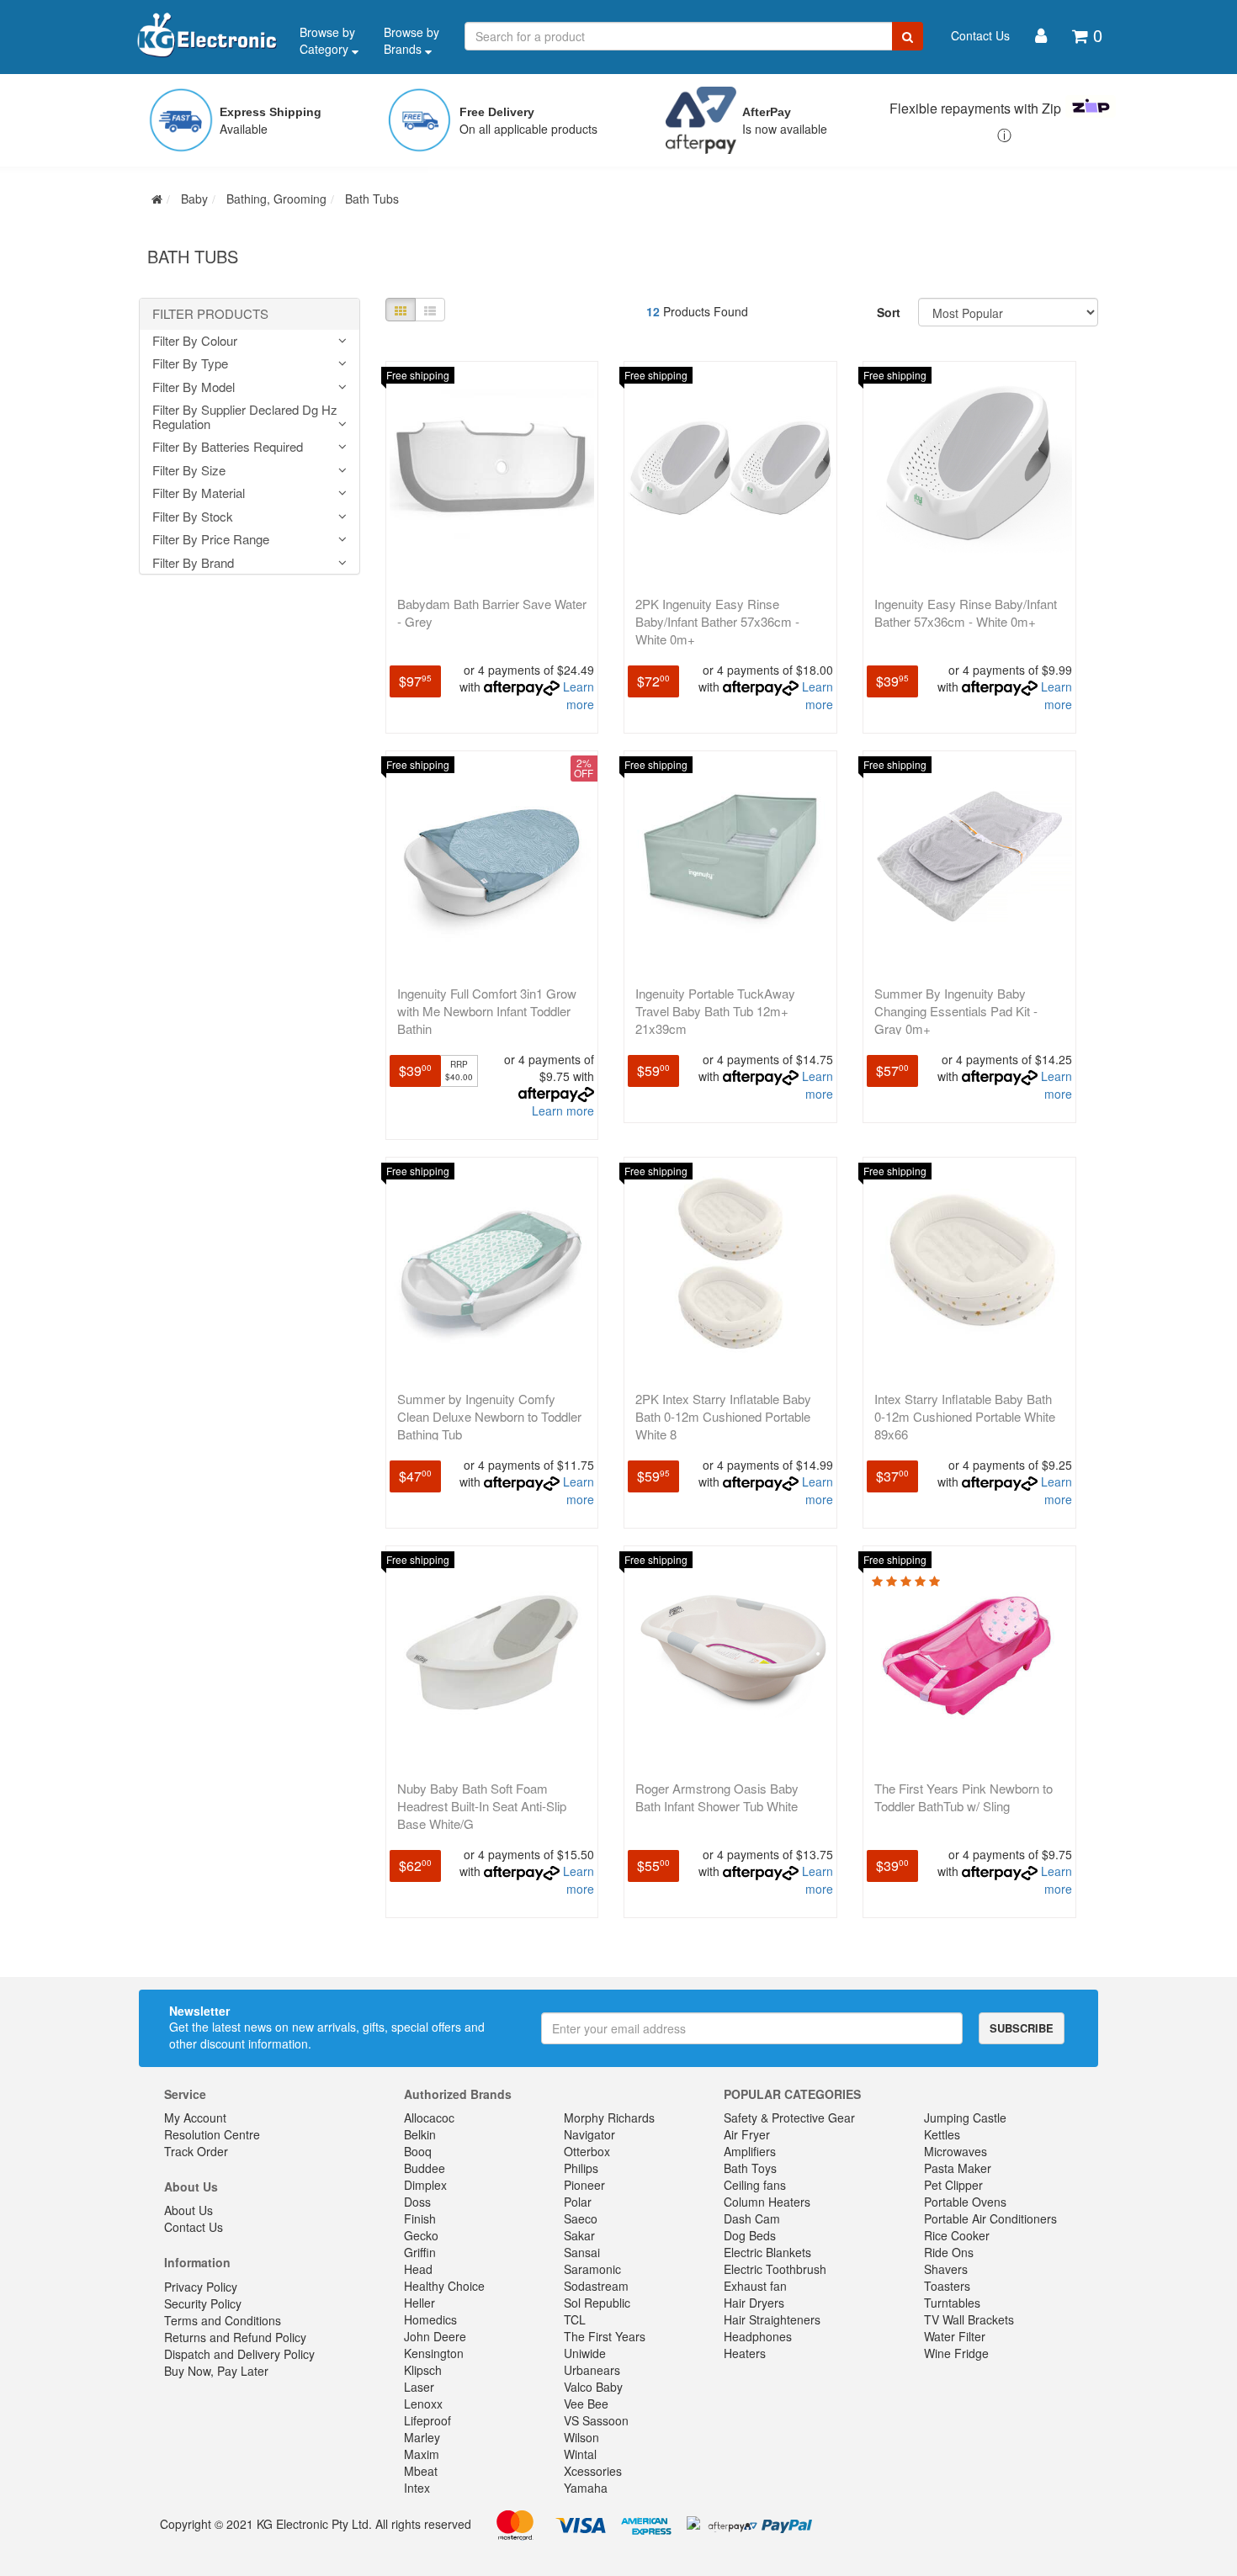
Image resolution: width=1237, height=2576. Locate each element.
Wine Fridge (956, 2353)
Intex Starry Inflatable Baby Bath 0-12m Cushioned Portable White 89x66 (965, 1416)
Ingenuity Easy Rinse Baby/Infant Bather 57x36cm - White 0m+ (966, 612)
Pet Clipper (953, 2185)
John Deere (435, 2336)
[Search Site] (908, 36)
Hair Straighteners (772, 2319)
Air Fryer (747, 2134)
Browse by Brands (411, 40)
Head (418, 2269)
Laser (419, 2387)
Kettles (942, 2134)
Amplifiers (750, 2151)
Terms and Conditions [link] (223, 2320)
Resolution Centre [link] (212, 2134)
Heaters (745, 2353)
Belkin (420, 2134)
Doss (417, 2202)
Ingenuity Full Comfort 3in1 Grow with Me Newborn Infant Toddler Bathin (487, 1011)
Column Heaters (767, 2202)
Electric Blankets (767, 2252)
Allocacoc (429, 2118)
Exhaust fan (755, 2286)
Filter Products (210, 314)
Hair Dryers (754, 2303)
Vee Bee (586, 2404)
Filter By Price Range (211, 540)
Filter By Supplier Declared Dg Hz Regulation (245, 417)
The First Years (605, 2336)
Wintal (580, 2454)
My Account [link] (195, 2118)
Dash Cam (752, 2218)
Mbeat (421, 2471)
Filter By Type (190, 364)
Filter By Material (199, 493)
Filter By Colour (195, 341)
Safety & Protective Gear (789, 2118)
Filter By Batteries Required (228, 447)
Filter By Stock (193, 517)
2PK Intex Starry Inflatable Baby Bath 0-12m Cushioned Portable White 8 (723, 1416)
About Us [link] (188, 2210)
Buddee (425, 2168)
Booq (418, 2151)
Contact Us (980, 35)
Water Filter (955, 2336)
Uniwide (585, 2353)
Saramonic (592, 2269)
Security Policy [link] (203, 2303)
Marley (422, 2437)
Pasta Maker (958, 2168)
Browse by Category (327, 40)
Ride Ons (949, 2252)
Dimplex (425, 2185)
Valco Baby (593, 2387)
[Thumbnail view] (401, 310)
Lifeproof (427, 2420)
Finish (420, 2218)
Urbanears (592, 2370)
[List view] (430, 310)
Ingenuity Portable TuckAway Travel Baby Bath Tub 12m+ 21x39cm (715, 1011)
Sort (889, 312)
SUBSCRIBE (1022, 2028)
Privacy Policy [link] (201, 2287)
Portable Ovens (965, 2202)
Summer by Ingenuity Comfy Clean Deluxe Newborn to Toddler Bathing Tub (489, 1416)
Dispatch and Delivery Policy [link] (239, 2354)
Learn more (579, 695)
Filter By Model (194, 387)
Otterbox (587, 2151)
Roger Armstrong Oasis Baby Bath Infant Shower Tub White (717, 1797)
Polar (578, 2202)
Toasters (947, 2286)
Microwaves (956, 2151)
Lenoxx (423, 2404)
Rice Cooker (957, 2235)
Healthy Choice (444, 2286)
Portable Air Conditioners (990, 2218)
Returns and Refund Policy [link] (235, 2337)
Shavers (946, 2269)
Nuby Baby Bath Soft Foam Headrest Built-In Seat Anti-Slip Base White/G (482, 1806)
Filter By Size (189, 471)
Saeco (581, 2218)
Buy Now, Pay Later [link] (216, 2371)
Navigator (589, 2134)
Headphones (758, 2336)
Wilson (581, 2437)
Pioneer (584, 2185)
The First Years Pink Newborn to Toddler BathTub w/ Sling (964, 1797)
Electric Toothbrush (775, 2269)
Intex (417, 2488)
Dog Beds (750, 2235)
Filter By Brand (193, 563)
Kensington (434, 2353)
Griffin (420, 2252)
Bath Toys (750, 2168)
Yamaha (586, 2488)
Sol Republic (597, 2303)
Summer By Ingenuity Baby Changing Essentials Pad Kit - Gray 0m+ (956, 1011)
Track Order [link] (196, 2151)
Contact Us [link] (194, 2227)
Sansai (582, 2252)
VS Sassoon (596, 2420)
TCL (575, 2319)
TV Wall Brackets (969, 2319)
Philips (581, 2168)
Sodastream (596, 2286)
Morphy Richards (609, 2118)
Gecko (421, 2235)
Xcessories (593, 2471)
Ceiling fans (755, 2185)
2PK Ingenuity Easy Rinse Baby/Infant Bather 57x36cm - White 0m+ (717, 621)
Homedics (430, 2319)
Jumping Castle (965, 2118)
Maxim (422, 2454)
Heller (419, 2303)
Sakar (579, 2235)
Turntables (952, 2303)
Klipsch (423, 2370)
